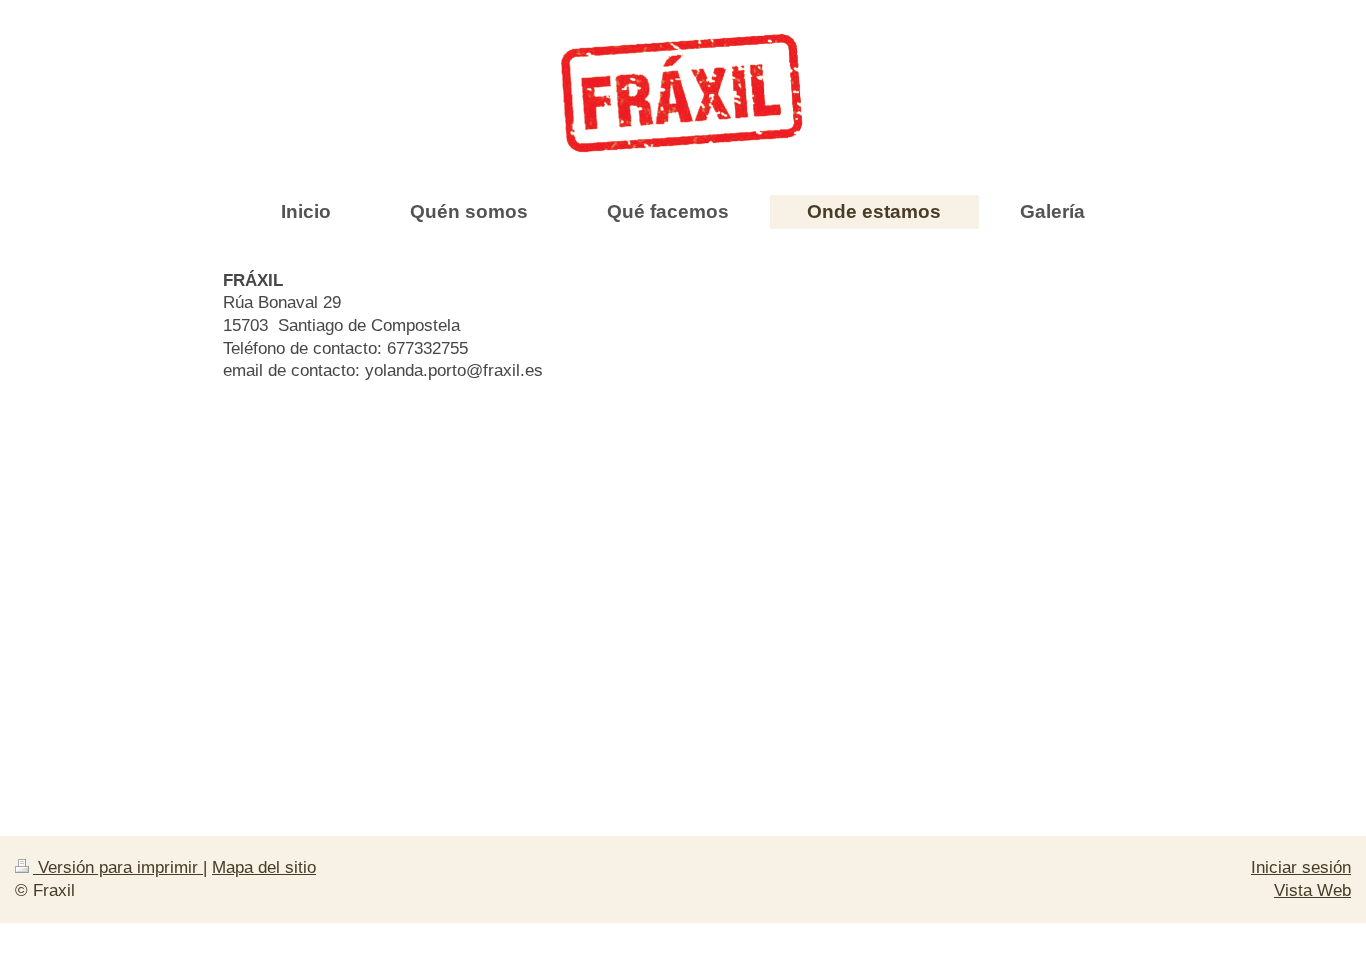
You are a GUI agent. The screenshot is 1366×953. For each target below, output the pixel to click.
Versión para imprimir (118, 867)
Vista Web (1312, 890)
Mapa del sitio (264, 867)
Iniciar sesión (1301, 867)
